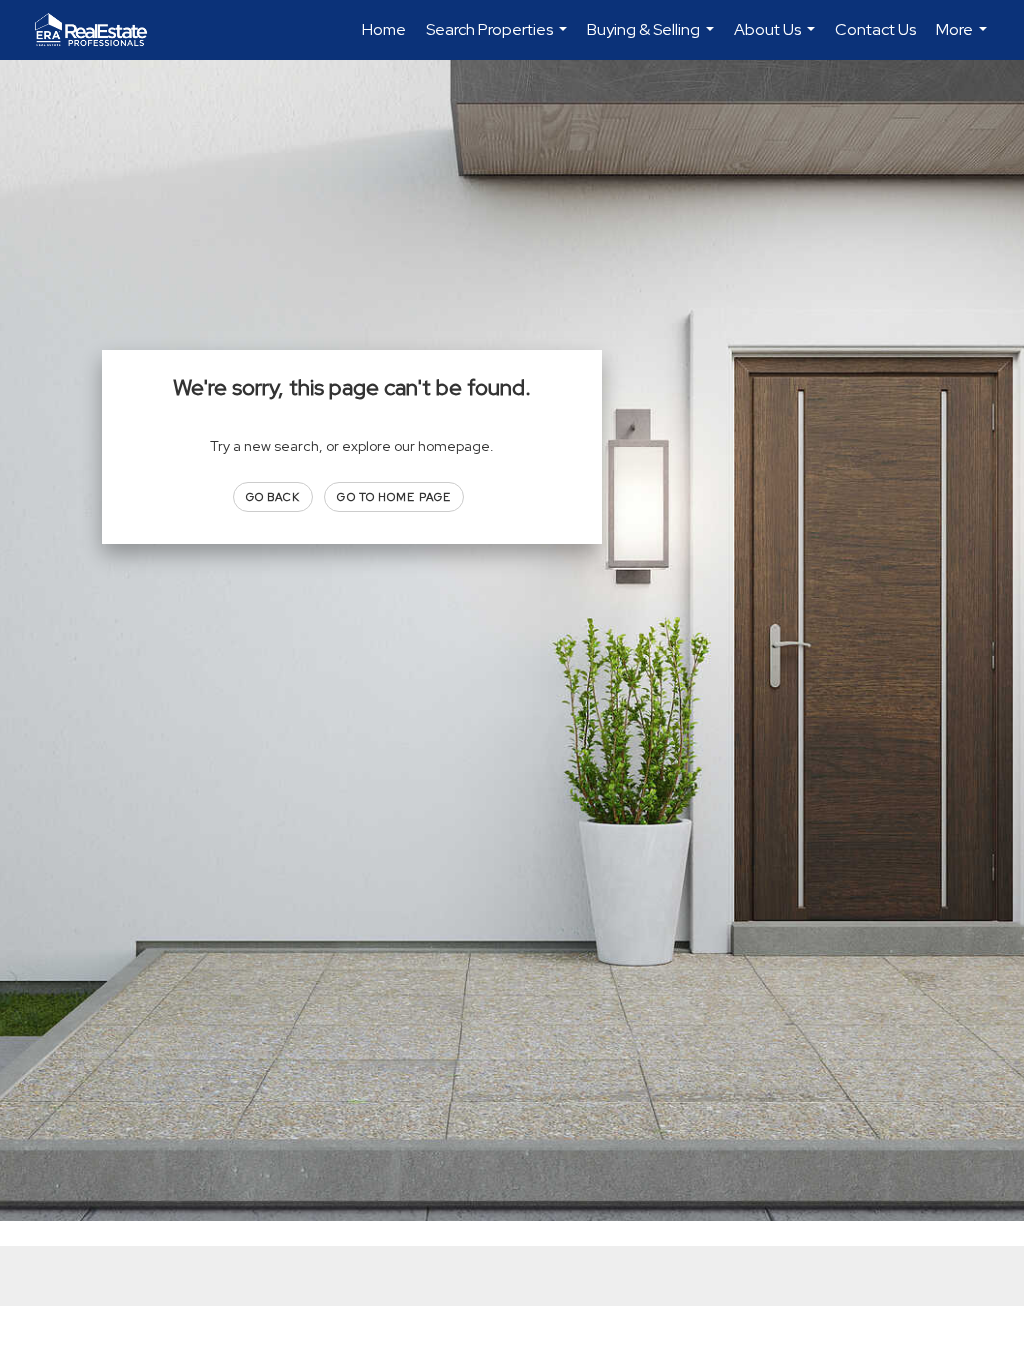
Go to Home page (394, 497)
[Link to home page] (101, 30)
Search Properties (499, 39)
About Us (777, 39)
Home (384, 29)
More (964, 39)
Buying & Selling (653, 39)
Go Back (273, 497)
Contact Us (875, 29)
